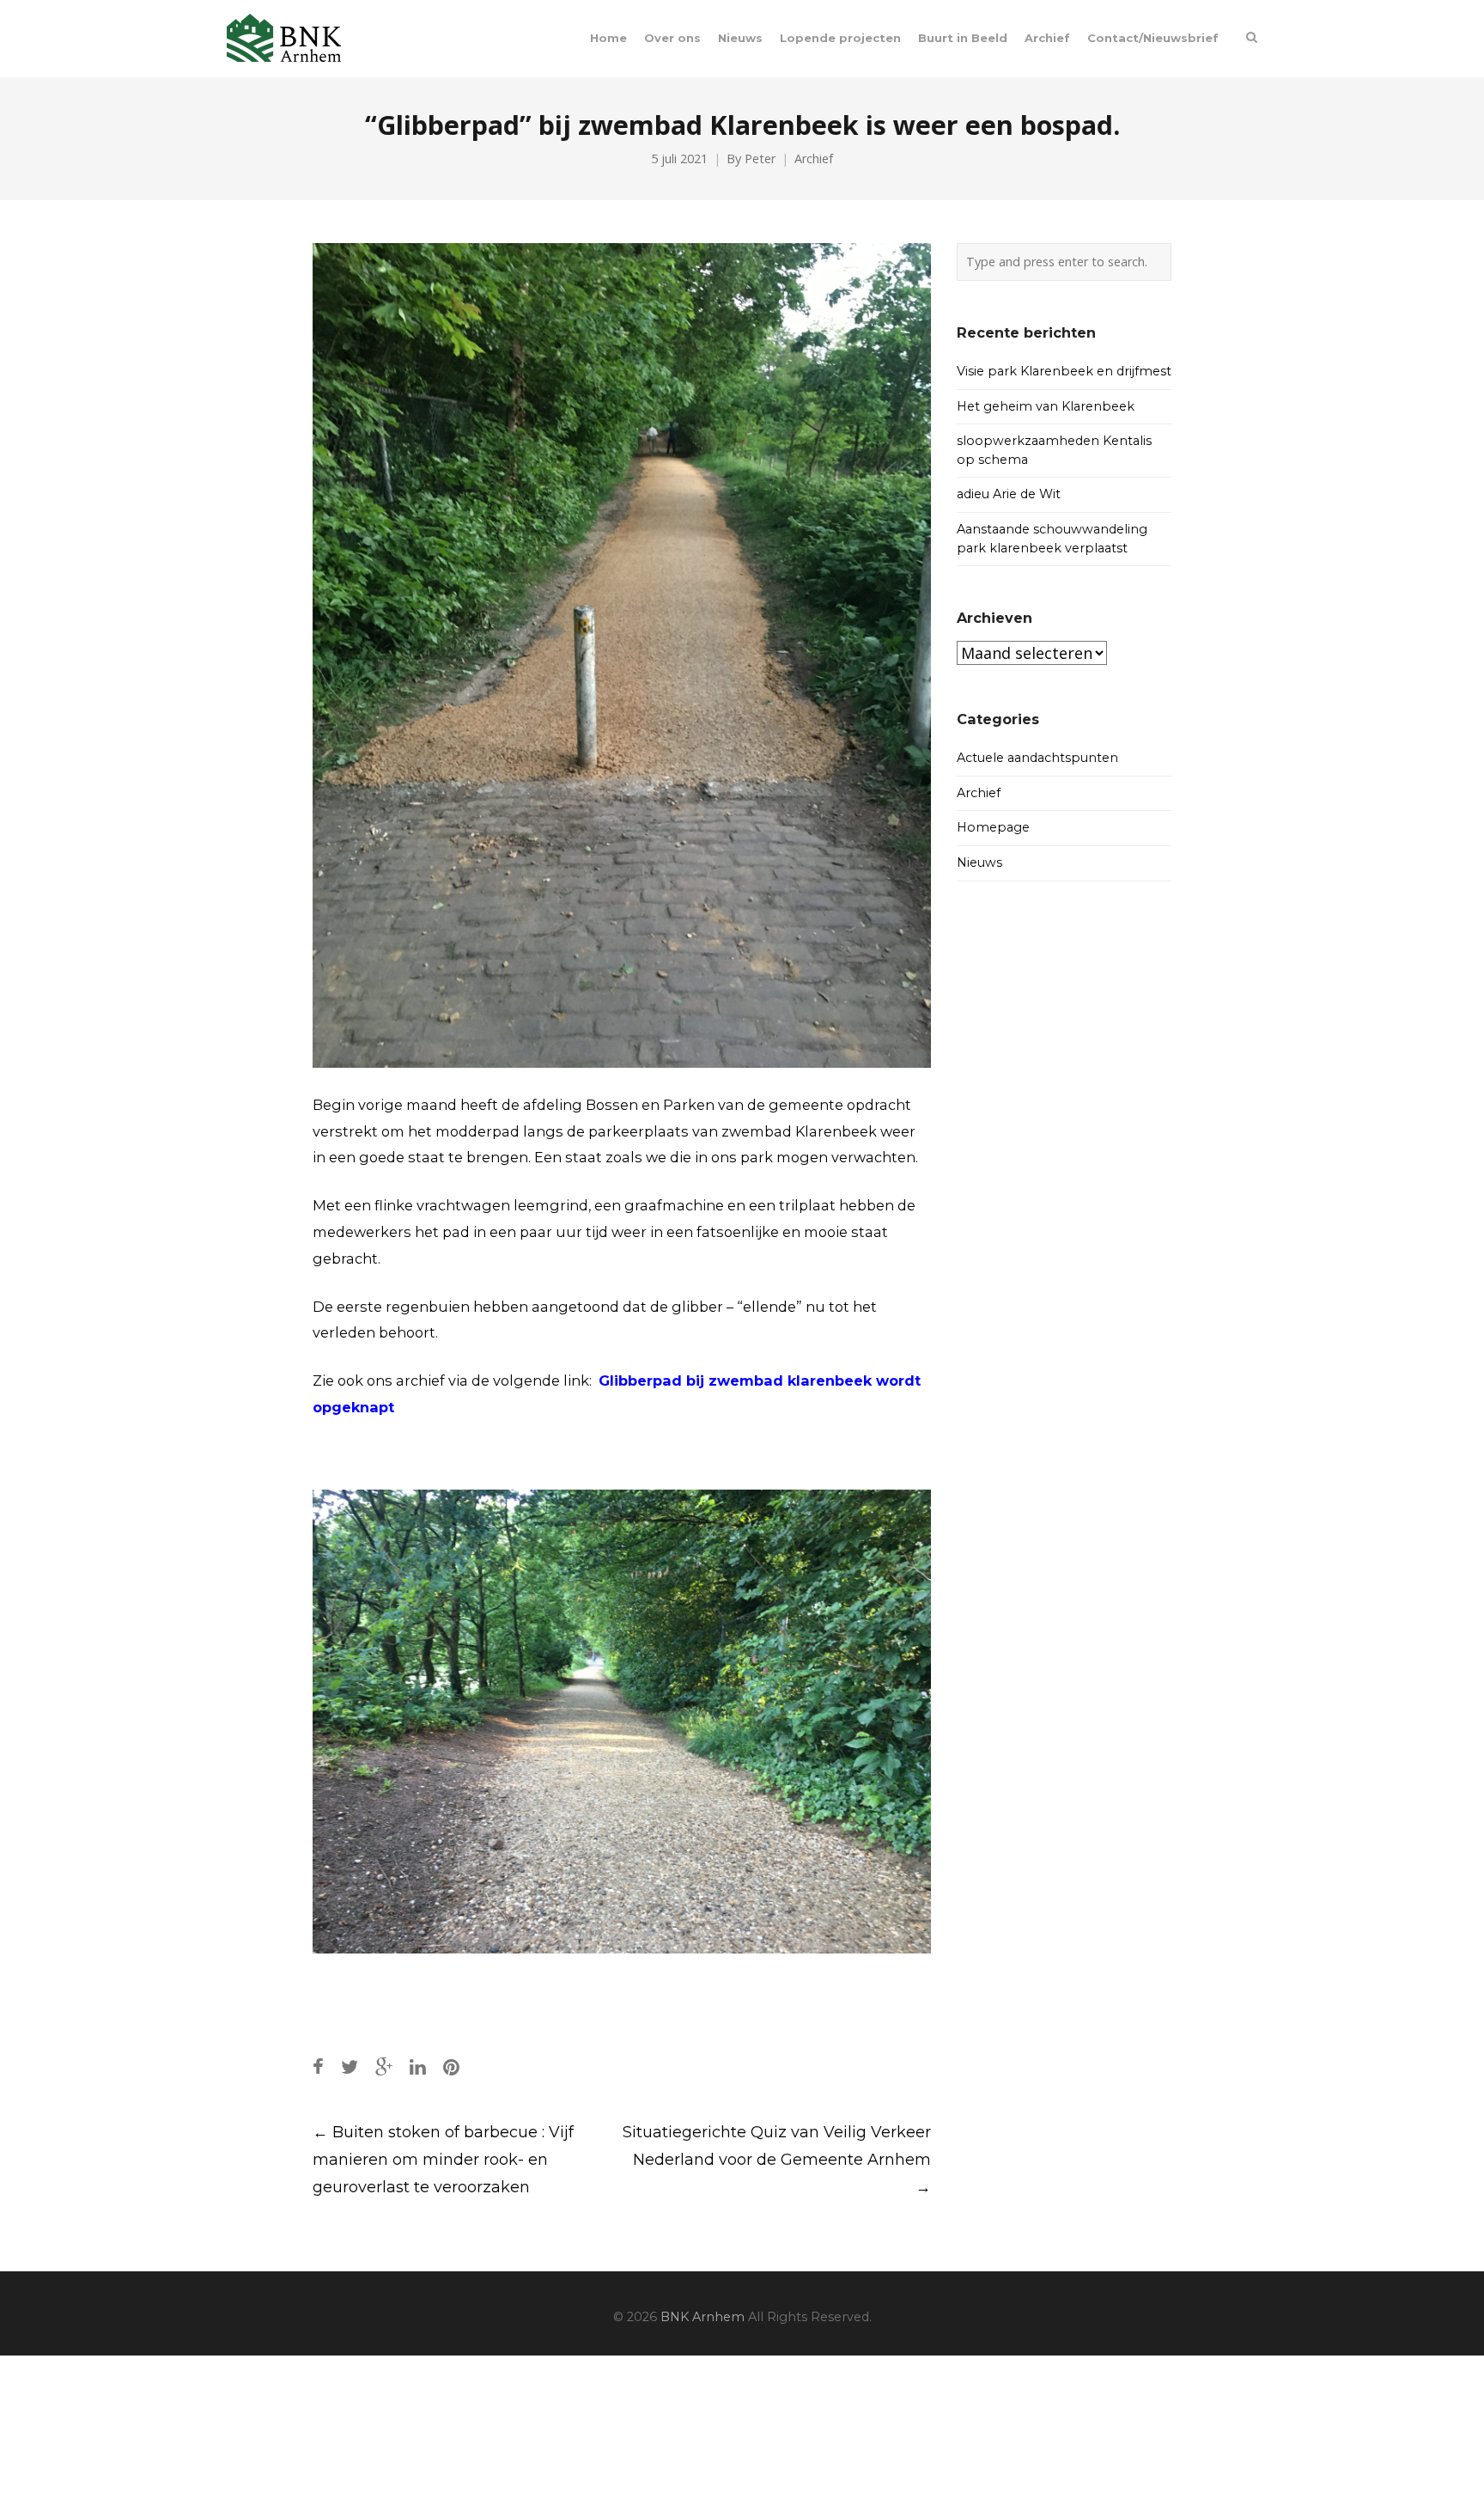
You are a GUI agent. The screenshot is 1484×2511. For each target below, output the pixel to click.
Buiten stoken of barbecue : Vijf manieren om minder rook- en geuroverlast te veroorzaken (443, 2160)
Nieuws (979, 862)
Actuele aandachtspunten (1037, 758)
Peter (760, 158)
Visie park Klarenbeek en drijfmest (1064, 371)
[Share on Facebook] (318, 2067)
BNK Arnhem (702, 2317)
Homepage (993, 827)
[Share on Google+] (384, 2067)
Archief (814, 158)
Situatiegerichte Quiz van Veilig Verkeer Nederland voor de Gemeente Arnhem (777, 2160)
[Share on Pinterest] (451, 2067)
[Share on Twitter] (350, 2067)
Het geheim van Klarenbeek (1046, 406)
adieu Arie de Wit (1009, 494)
